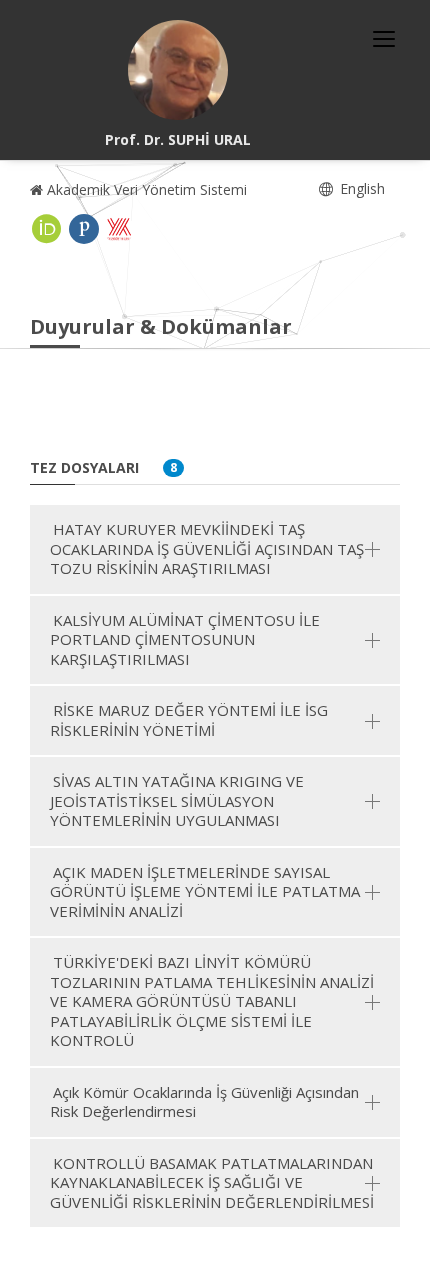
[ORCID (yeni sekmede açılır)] (47, 229)
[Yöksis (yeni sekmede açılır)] (119, 229)
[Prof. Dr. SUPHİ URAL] (178, 70)
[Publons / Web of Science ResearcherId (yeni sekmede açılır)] (84, 229)
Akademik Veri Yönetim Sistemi (145, 189)
